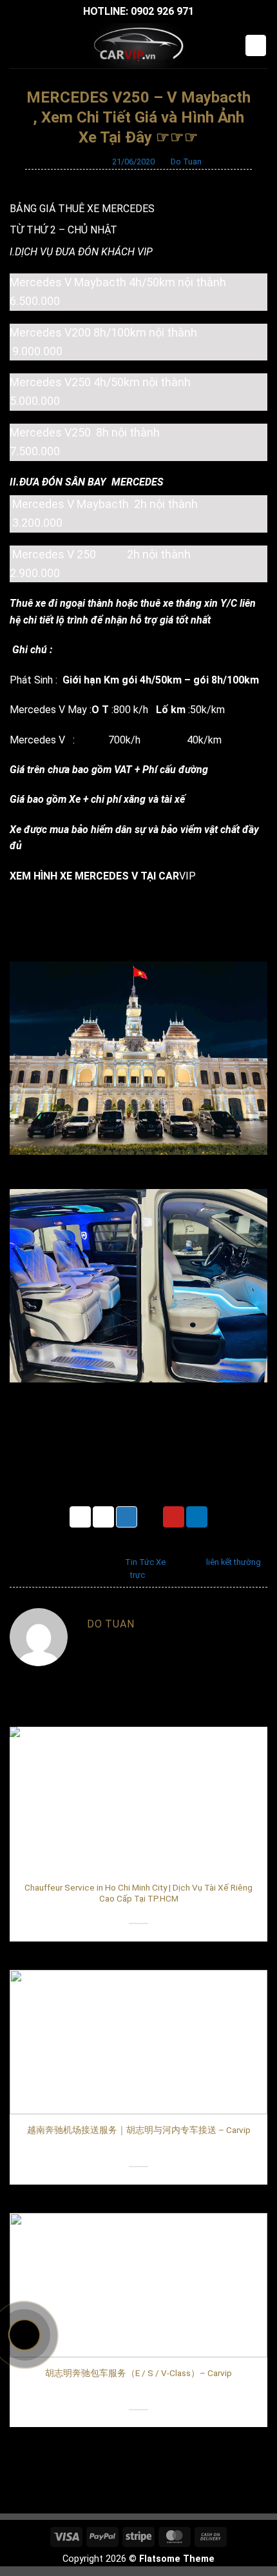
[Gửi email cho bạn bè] (150, 1517)
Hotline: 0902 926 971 (138, 11)
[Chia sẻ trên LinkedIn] (197, 1517)
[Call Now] (24, 2335)
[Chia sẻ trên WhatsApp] (80, 1517)
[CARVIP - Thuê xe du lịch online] (138, 46)
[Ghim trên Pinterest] (174, 1517)
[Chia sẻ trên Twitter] (127, 1517)
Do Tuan (186, 162)
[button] (17, 45)
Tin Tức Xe (145, 1562)
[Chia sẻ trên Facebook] (103, 1517)
